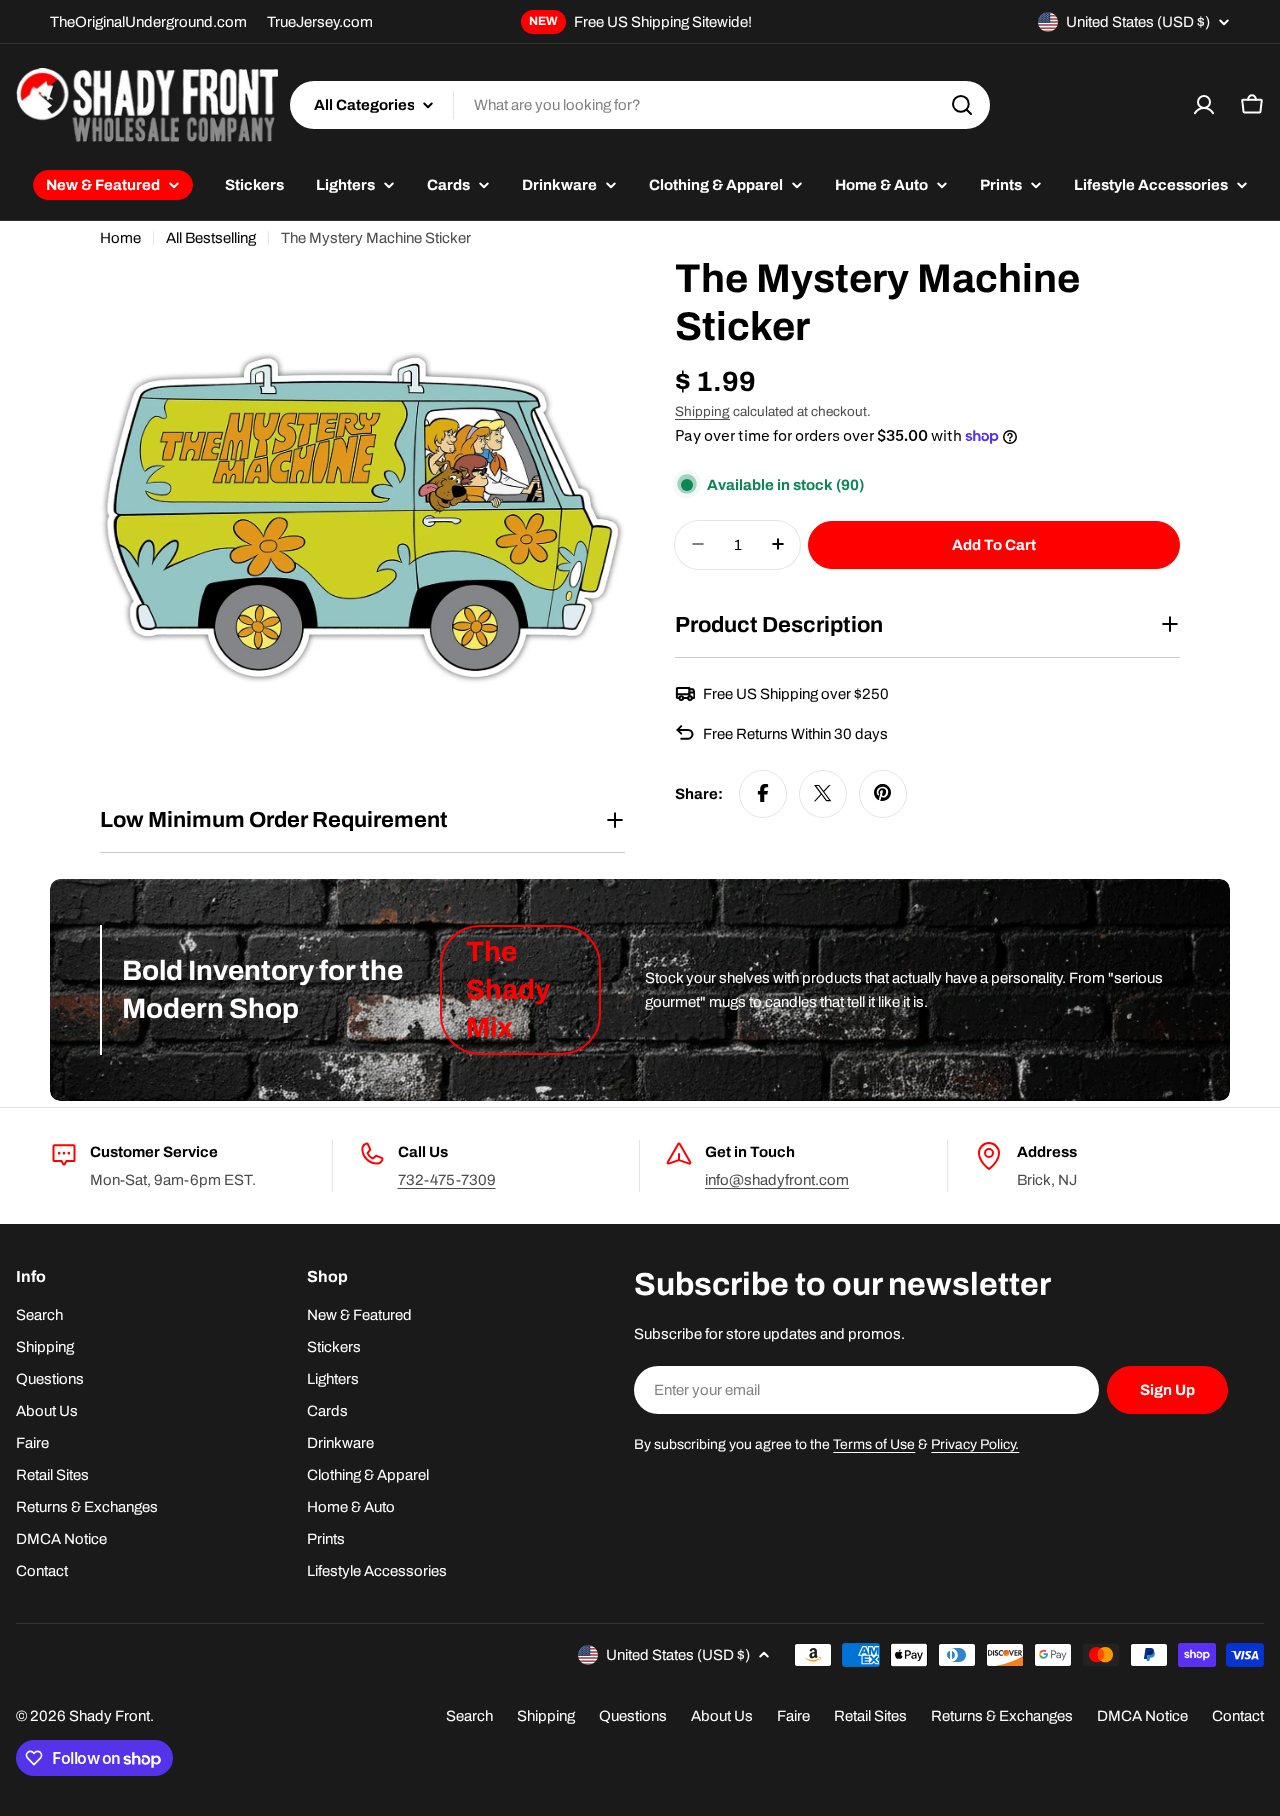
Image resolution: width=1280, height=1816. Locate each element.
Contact (1238, 1716)
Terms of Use (874, 1444)
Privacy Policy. (975, 1444)
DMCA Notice (1142, 1716)
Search (469, 1716)
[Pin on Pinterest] (883, 793)
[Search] (962, 105)
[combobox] (640, 105)
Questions (633, 1716)
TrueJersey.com (320, 22)
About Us (722, 1716)
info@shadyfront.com (777, 1180)
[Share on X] (823, 793)
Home (120, 238)
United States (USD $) (1138, 22)
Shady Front (109, 1716)
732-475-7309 (447, 1180)
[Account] (1204, 105)
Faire (793, 1716)
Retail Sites (870, 1716)
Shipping (702, 411)
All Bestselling (211, 238)
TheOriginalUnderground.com (148, 22)
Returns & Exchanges (1002, 1716)
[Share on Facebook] (763, 793)
